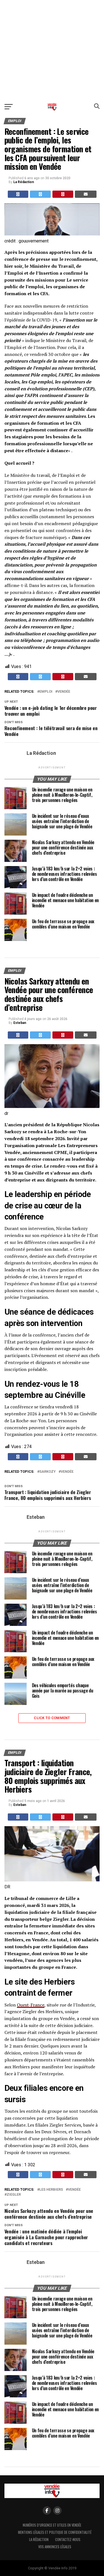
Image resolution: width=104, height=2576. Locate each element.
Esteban (20, 1023)
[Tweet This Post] (40, 194)
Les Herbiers (51, 2190)
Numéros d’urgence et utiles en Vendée (52, 2525)
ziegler (14, 2195)
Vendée (64, 692)
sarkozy (48, 1472)
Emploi (46, 692)
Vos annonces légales (55, 2547)
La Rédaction (24, 182)
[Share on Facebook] (18, 194)
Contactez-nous (68, 2540)
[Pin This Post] (63, 194)
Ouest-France (31, 2005)
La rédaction (39, 2540)
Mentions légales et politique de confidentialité (55, 2532)
